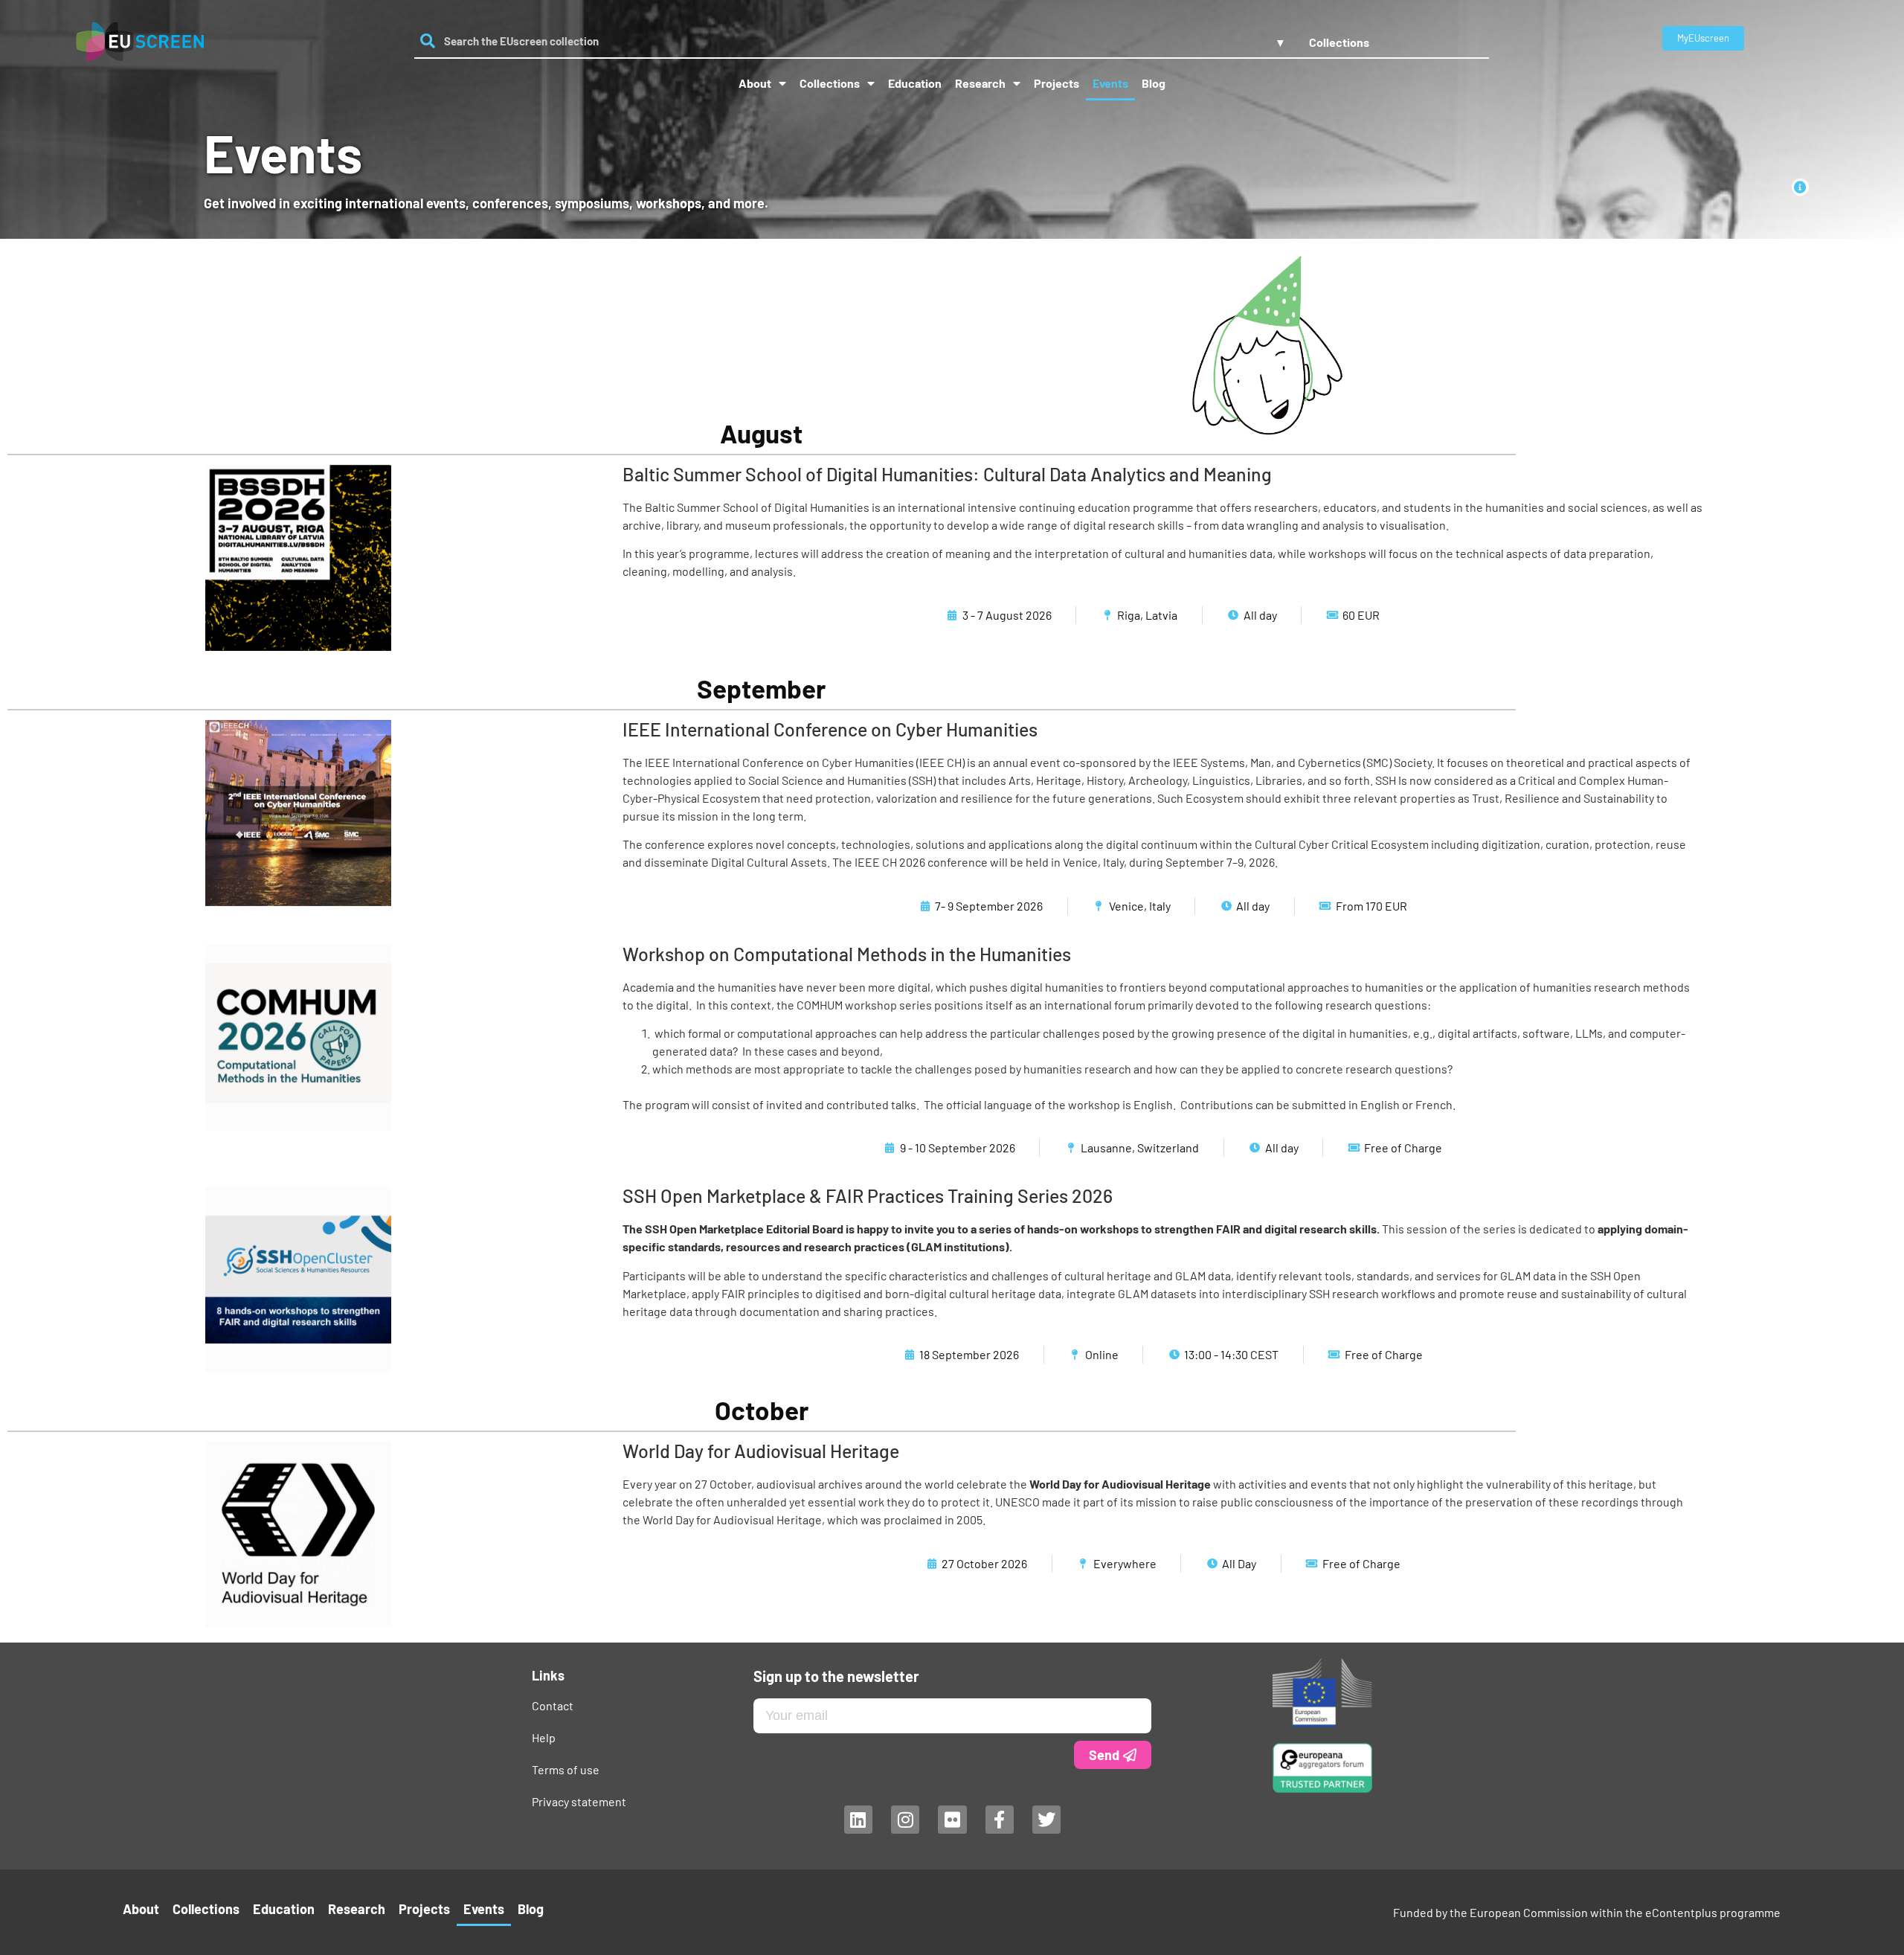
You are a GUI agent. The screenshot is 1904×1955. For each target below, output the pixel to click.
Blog (1154, 83)
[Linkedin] (858, 1820)
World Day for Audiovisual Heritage (761, 1451)
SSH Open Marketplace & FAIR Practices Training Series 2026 (868, 1195)
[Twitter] (1046, 1820)
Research (980, 83)
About (755, 83)
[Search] (427, 41)
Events (1110, 83)
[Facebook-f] (999, 1820)
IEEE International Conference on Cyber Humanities (830, 729)
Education (915, 83)
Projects (1056, 83)
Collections (830, 83)
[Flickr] (952, 1820)
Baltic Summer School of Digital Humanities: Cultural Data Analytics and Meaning (947, 474)
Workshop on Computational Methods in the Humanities (847, 954)
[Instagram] (904, 1820)
